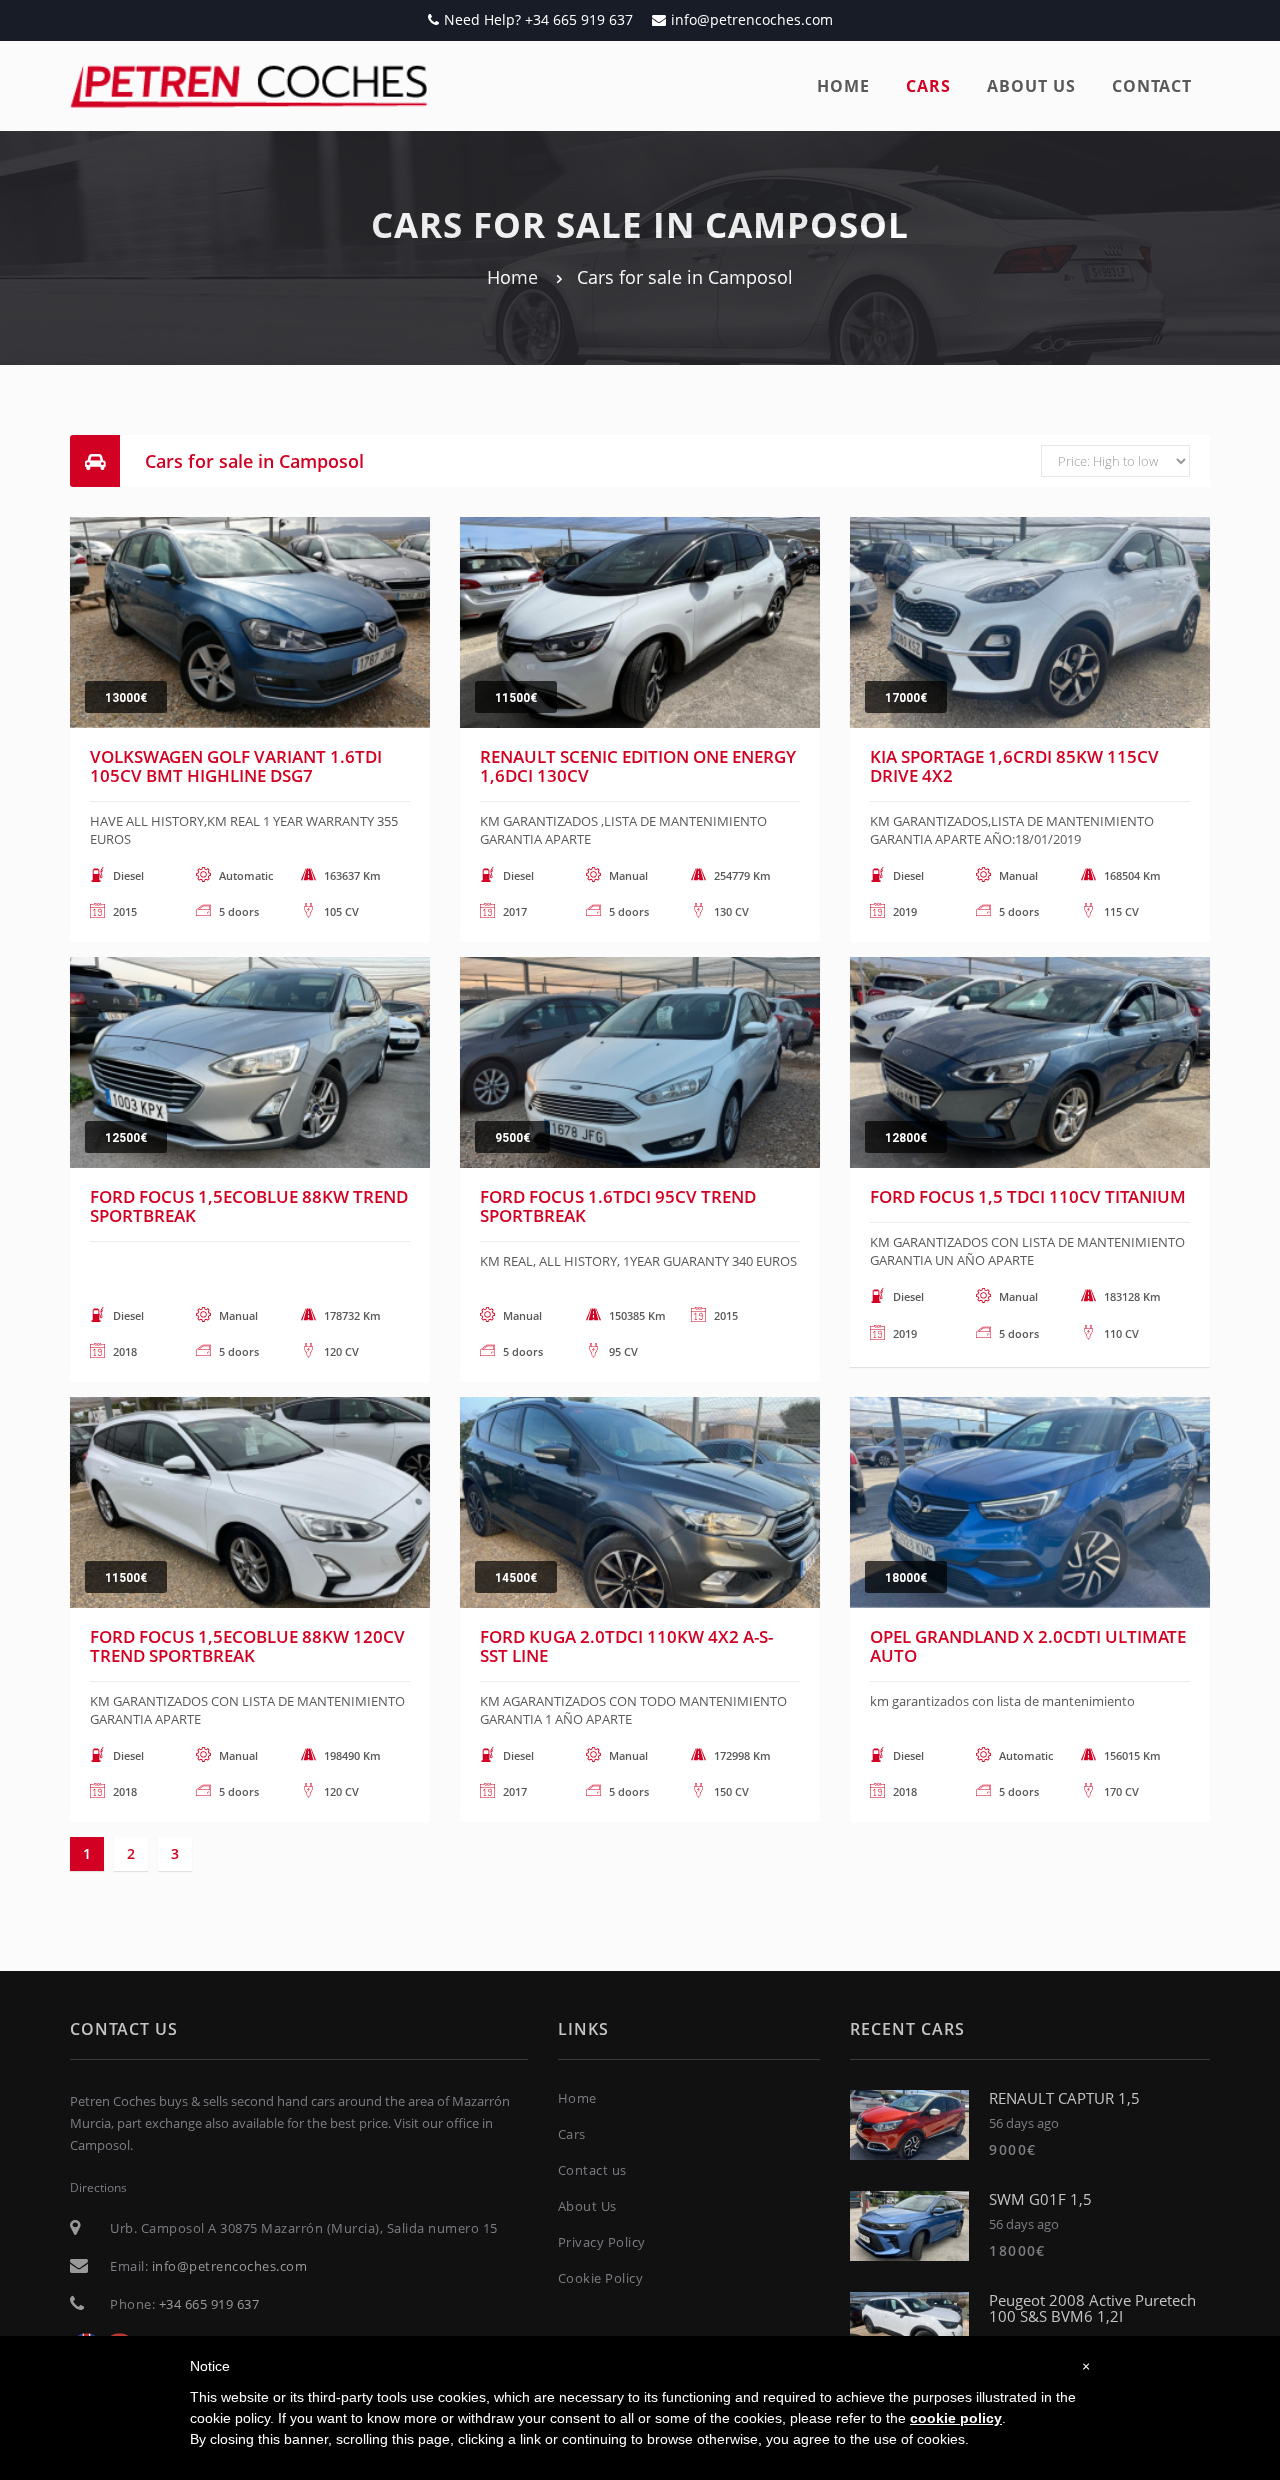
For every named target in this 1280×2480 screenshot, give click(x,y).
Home (843, 86)
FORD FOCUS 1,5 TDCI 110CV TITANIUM (1028, 1196)
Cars (928, 86)
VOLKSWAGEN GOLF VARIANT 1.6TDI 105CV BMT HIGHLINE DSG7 (236, 766)
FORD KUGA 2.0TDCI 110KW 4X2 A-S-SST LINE (626, 1646)
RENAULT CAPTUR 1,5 (1064, 2098)
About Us (587, 2206)
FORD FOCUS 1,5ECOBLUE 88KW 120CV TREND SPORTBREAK (247, 1646)
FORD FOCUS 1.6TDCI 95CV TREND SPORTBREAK (618, 1206)
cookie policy (956, 2418)
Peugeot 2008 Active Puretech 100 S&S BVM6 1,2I (1092, 2308)
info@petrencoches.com (752, 19)
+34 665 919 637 (209, 2304)
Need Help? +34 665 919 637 (538, 19)
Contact (1152, 86)
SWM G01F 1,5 (1040, 2199)
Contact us (592, 2170)
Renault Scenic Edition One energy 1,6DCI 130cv (638, 766)
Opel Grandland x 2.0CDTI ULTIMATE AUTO (1028, 1646)
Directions (98, 2187)
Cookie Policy (601, 2278)
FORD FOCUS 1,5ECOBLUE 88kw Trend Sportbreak (249, 1206)
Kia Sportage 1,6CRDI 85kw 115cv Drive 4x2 (1014, 766)
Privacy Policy (602, 2242)
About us (1031, 86)
